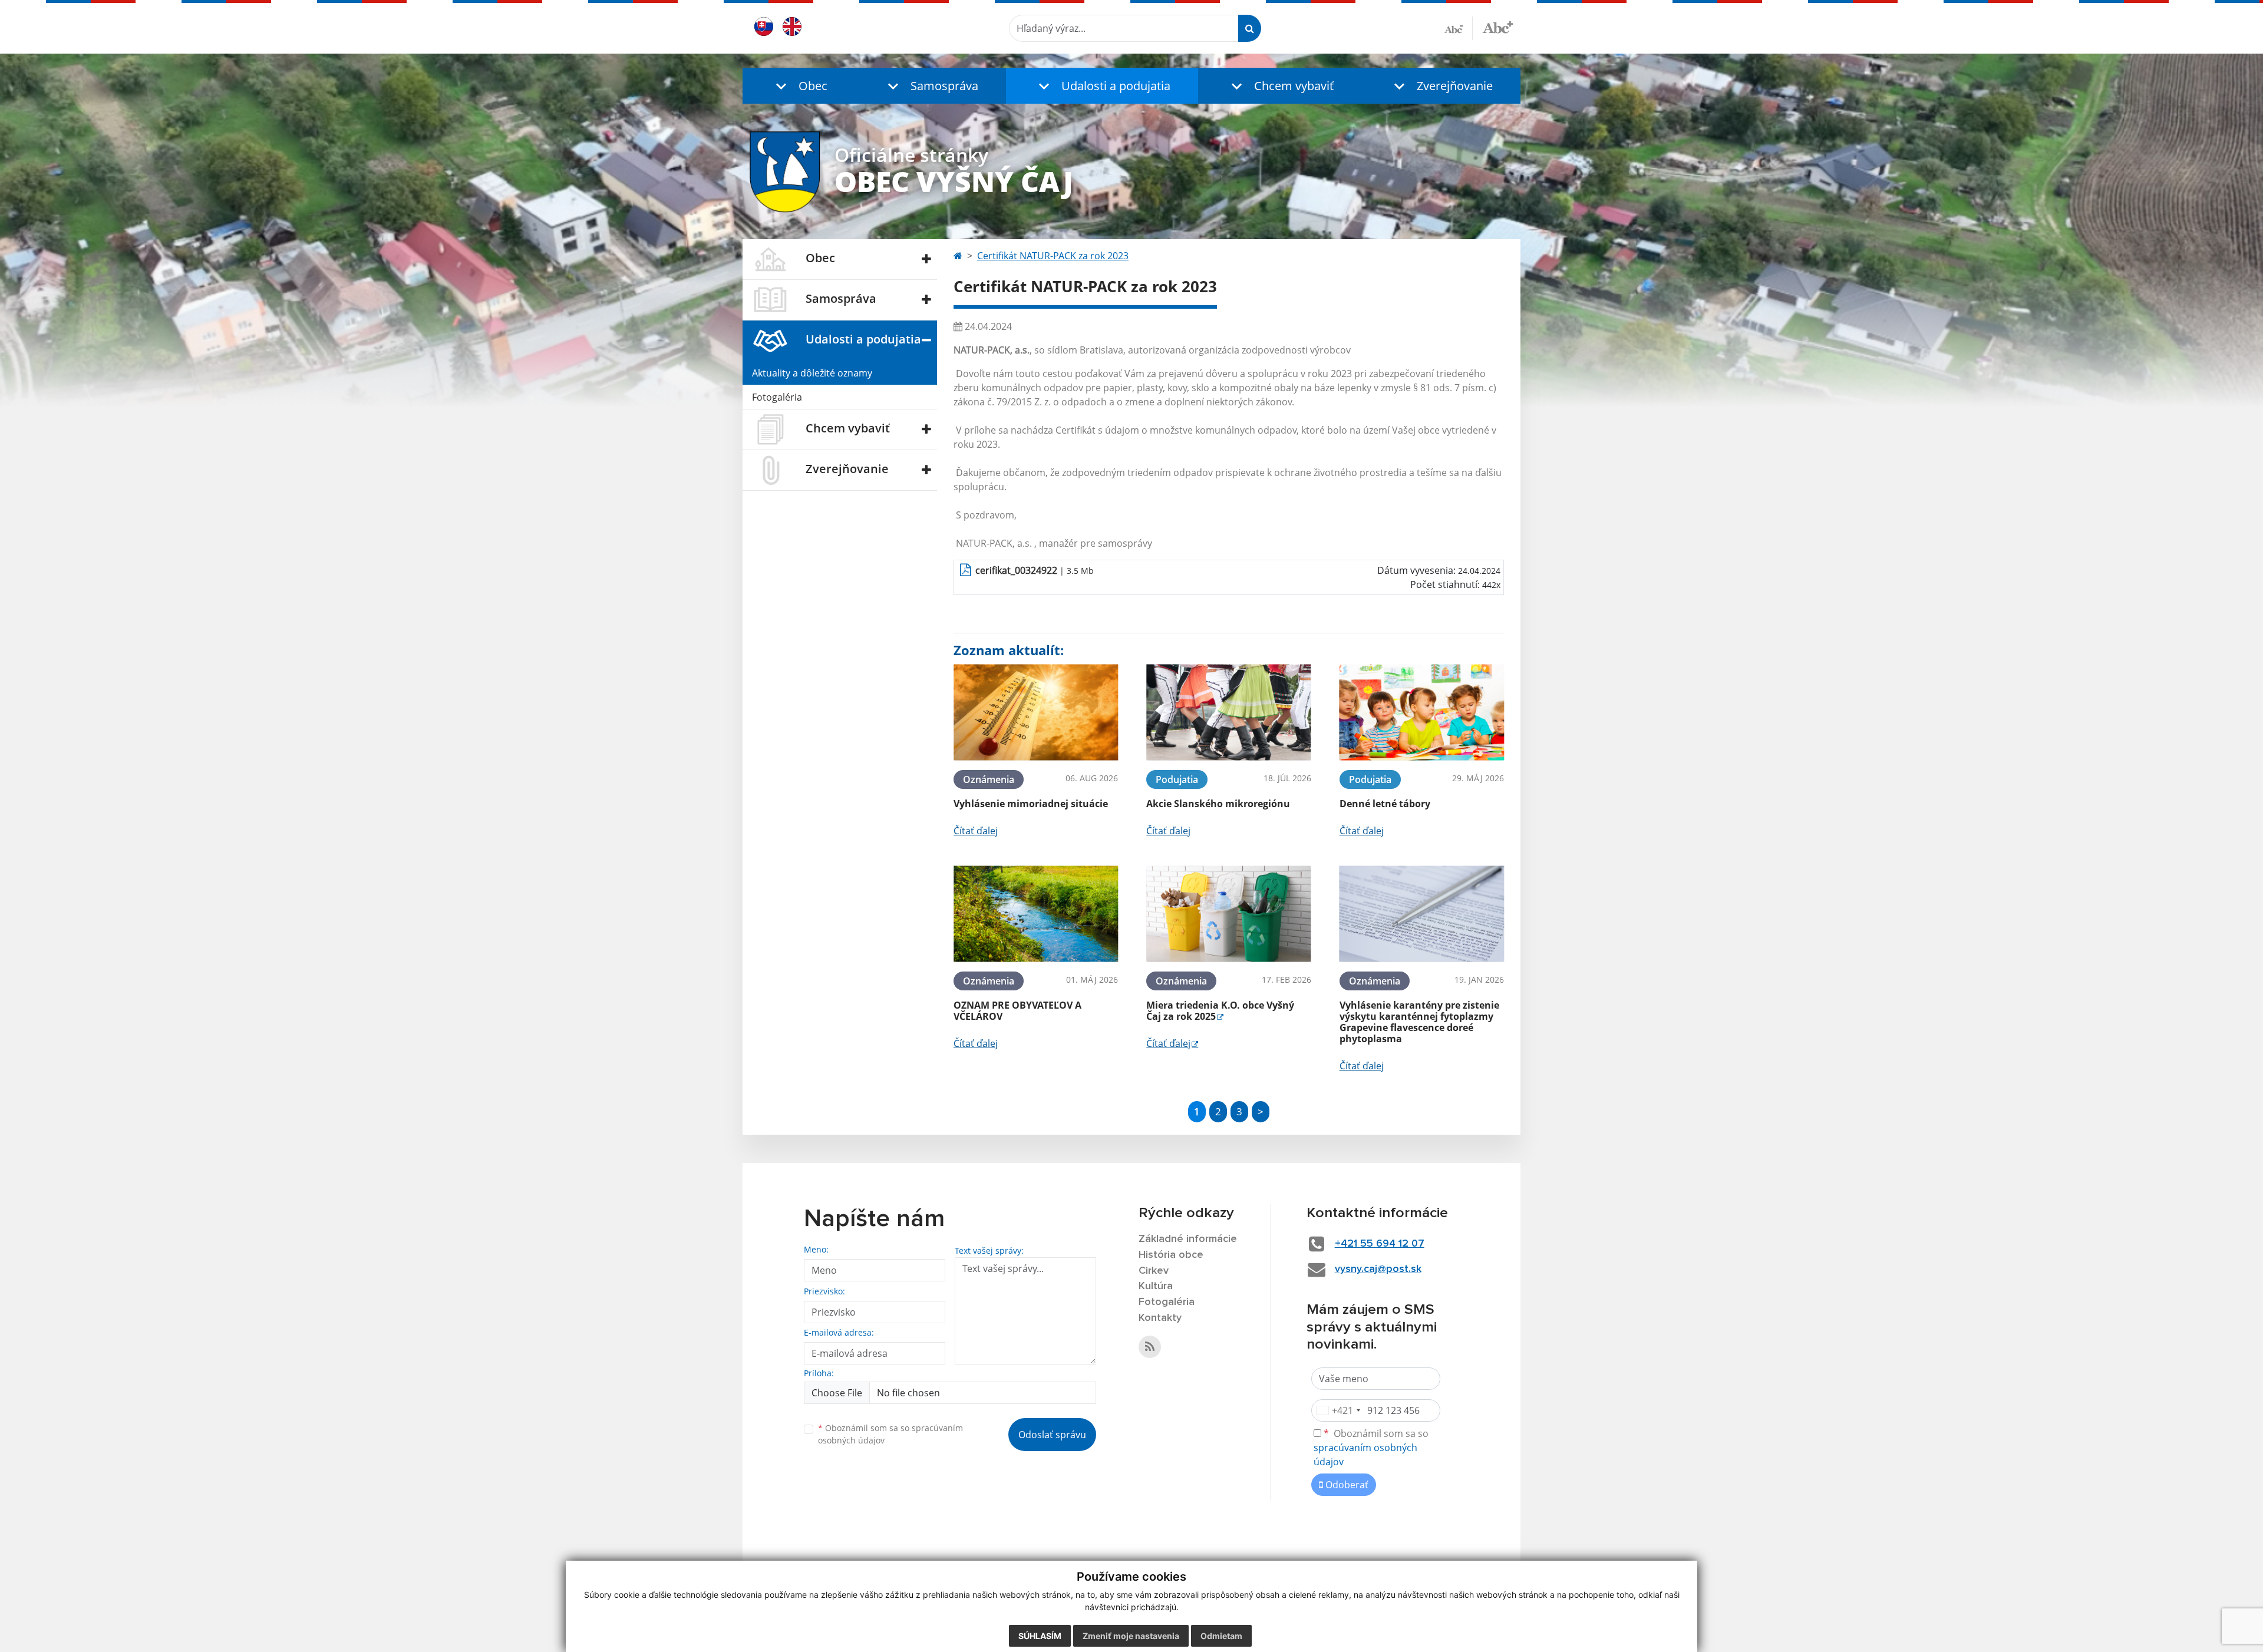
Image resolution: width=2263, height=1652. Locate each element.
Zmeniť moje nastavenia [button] (1131, 1636)
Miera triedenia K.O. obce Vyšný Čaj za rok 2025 (1220, 1011)
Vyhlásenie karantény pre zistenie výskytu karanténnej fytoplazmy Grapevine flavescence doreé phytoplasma (1419, 1022)
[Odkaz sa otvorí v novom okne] (1150, 1347)
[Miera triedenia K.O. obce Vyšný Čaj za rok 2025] (1228, 914)
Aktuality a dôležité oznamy (812, 373)
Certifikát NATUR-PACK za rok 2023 (1053, 256)
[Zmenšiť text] (1459, 28)
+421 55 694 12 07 (1380, 1244)
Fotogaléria (777, 397)
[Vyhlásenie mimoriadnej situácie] (1036, 713)
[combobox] (1338, 1410)
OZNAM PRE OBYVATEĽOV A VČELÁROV (1017, 1011)
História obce (1171, 1255)
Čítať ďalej (976, 831)
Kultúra (1156, 1286)
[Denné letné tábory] (1422, 713)
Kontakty (1160, 1318)
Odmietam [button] (1221, 1636)
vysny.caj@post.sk (1378, 1269)
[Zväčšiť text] (1498, 27)
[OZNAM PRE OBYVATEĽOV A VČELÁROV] (1036, 914)
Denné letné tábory (1385, 804)
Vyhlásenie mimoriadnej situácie (1031, 804)
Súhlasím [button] (1040, 1636)
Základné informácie (1188, 1239)
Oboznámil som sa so (890, 1434)
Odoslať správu (1052, 1435)
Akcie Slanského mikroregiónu (1218, 804)
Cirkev (1154, 1271)
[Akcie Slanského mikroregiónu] (1228, 713)
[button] (799, 86)
